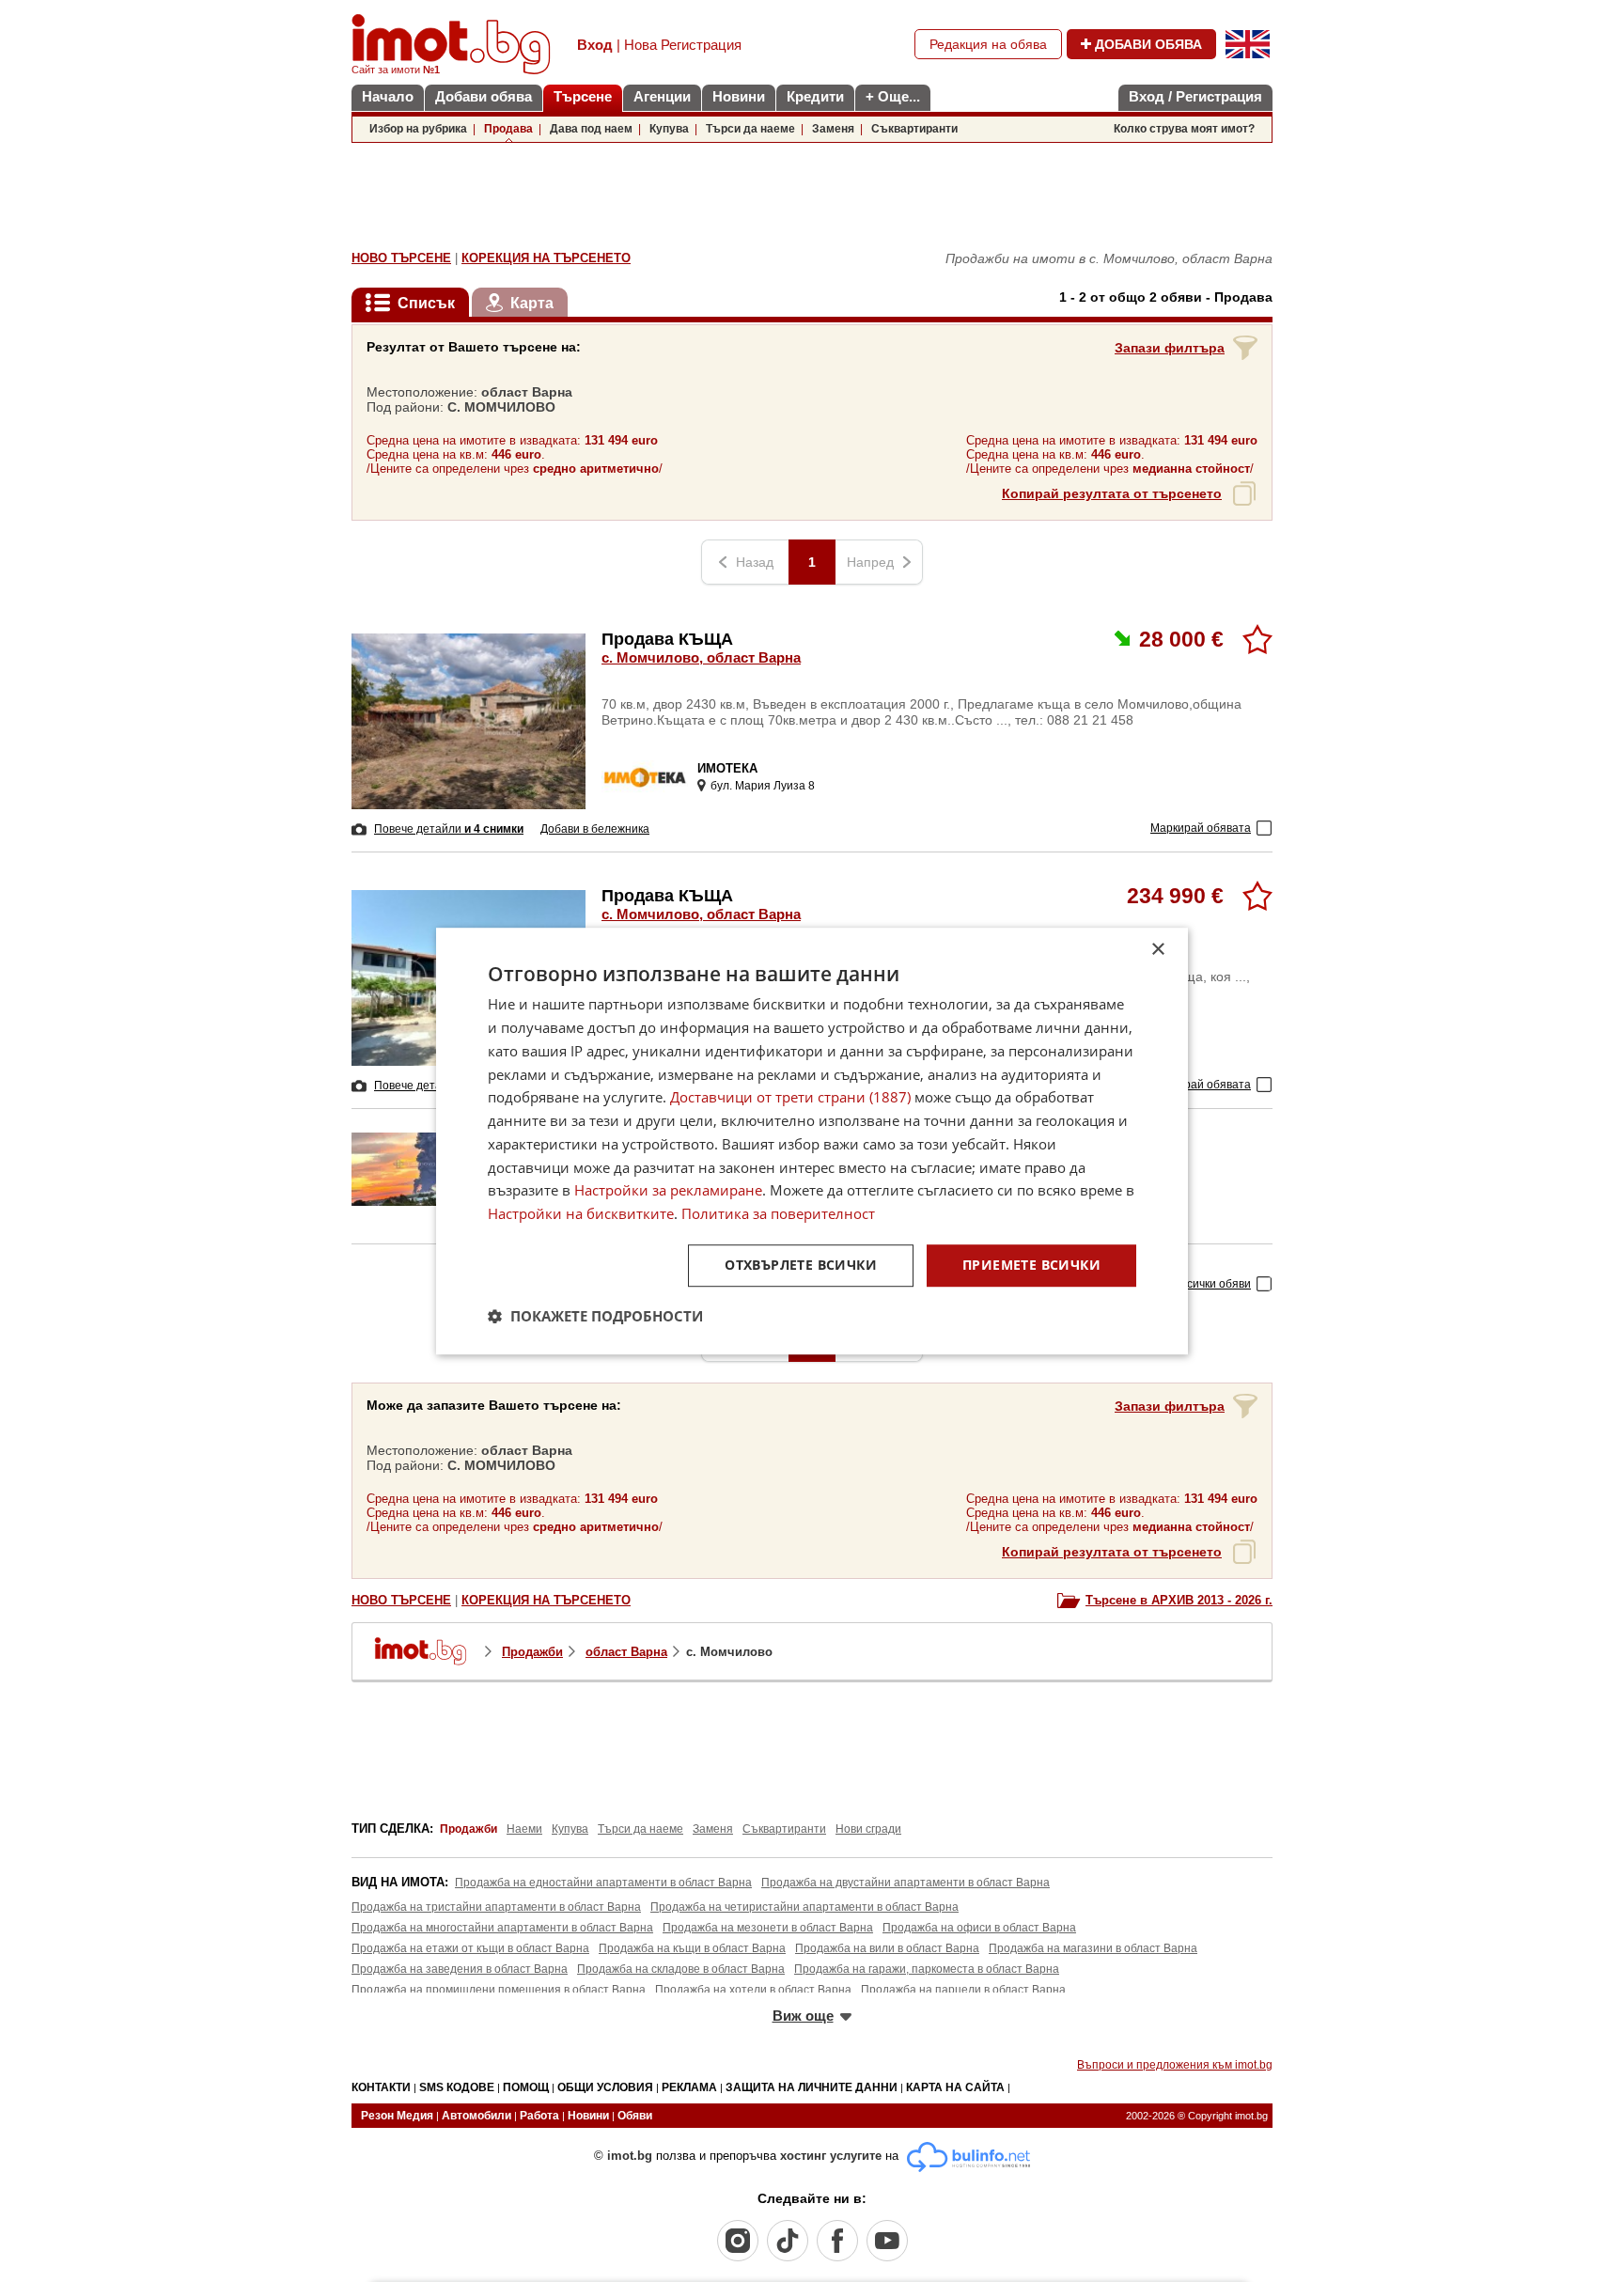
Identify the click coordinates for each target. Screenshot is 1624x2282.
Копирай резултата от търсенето (1112, 493)
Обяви (635, 2116)
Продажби (532, 1652)
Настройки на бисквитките (581, 1213)
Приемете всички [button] (1031, 1265)
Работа (539, 2116)
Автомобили (476, 2116)
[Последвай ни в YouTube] (887, 2241)
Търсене (583, 96)
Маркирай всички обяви (1188, 1284)
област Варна (626, 1652)
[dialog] (812, 1141)
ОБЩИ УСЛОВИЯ (605, 2087)
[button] (595, 1316)
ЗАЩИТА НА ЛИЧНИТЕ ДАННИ (812, 2087)
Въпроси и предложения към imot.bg (1175, 2065)
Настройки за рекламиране (668, 1191)
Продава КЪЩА (701, 648)
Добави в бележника (595, 829)
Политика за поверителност (778, 1213)
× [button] (1157, 950)
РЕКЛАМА (689, 2087)
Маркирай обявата (1201, 828)
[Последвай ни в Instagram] (738, 2241)
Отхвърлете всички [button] (801, 1265)
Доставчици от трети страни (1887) (790, 1098)
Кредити (815, 96)
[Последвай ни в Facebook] (837, 2241)
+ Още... (893, 96)
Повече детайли (449, 829)
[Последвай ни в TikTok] (788, 2241)
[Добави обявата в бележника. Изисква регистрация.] (1257, 639)
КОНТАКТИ (381, 2087)
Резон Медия (397, 2116)
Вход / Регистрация (1195, 96)
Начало (388, 96)
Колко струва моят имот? (1184, 129)
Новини (739, 96)
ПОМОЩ (526, 2087)
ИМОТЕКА (727, 768)
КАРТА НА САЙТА (955, 2087)
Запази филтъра (1170, 348)
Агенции (662, 96)
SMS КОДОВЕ (457, 2087)
